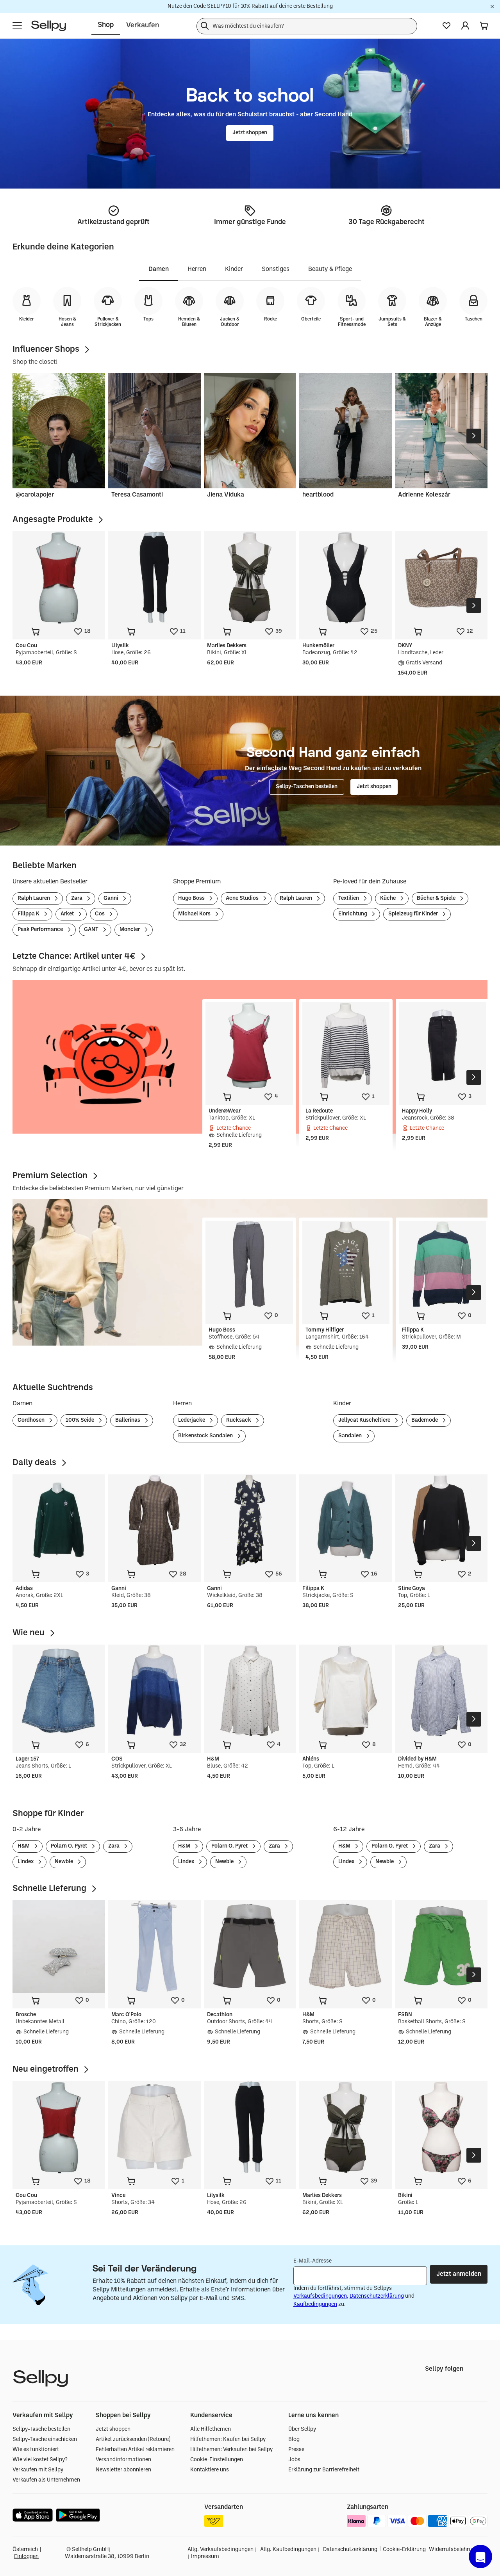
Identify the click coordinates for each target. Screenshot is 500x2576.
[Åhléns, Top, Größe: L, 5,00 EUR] (346, 1691)
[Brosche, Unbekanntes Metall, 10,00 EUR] (59, 1947)
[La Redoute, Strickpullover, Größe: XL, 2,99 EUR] (346, 1046)
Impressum (205, 2557)
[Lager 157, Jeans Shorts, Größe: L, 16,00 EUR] (59, 1691)
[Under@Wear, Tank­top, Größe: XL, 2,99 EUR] (249, 1046)
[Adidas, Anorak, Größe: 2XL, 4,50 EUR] (59, 1521)
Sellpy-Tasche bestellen (41, 2429)
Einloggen (26, 2557)
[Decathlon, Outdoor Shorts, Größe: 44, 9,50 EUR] (250, 1947)
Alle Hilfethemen (211, 2429)
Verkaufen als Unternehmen (46, 2480)
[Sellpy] (49, 26)
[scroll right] (474, 436)
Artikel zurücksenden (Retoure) (133, 2440)
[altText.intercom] (480, 2556)
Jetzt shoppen (113, 2429)
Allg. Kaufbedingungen (288, 2550)
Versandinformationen (123, 2460)
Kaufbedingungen (315, 2305)
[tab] (159, 270)
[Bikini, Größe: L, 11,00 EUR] (441, 2127)
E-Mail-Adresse (312, 2261)
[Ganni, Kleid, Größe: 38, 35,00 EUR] (154, 1521)
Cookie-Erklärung (404, 2550)
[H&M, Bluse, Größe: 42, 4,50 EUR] (250, 1691)
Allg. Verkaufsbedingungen (221, 2550)
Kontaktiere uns (210, 2470)
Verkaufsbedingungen (320, 2296)
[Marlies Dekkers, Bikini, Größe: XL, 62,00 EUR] (250, 578)
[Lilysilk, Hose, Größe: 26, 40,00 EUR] (154, 578)
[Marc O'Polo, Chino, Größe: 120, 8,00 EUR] (154, 1947)
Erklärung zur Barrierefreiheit (324, 2470)
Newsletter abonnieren (123, 2470)
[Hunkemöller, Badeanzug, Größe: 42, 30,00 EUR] (346, 578)
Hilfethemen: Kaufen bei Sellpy (228, 2440)
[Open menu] (17, 26)
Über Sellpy (302, 2429)
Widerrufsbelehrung (454, 2550)
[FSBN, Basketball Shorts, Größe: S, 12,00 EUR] (441, 1947)
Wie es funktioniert (36, 2450)
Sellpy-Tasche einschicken (45, 2440)
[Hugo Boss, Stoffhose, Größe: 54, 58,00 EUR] (249, 1264)
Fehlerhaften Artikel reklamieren (135, 2450)
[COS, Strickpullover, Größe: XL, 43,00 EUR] (154, 1691)
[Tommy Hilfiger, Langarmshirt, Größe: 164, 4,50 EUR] (346, 1264)
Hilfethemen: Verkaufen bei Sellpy (231, 2450)
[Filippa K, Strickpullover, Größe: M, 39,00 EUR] (442, 1264)
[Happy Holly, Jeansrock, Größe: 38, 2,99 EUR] (442, 1046)
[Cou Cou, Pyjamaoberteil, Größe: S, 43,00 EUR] (59, 578)
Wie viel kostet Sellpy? (40, 2460)
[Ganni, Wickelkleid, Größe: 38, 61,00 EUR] (250, 1521)
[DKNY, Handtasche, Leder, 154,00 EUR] (441, 578)
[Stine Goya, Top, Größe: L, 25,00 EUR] (441, 1521)
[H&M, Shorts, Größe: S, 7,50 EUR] (346, 1947)
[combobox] (307, 26)
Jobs (294, 2460)
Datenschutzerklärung (377, 2296)
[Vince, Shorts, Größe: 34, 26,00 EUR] (154, 2127)
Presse (296, 2450)
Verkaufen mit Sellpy (38, 2470)
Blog (294, 2440)
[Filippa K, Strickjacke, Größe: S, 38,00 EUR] (346, 1521)
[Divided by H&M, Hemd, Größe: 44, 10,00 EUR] (441, 1691)
